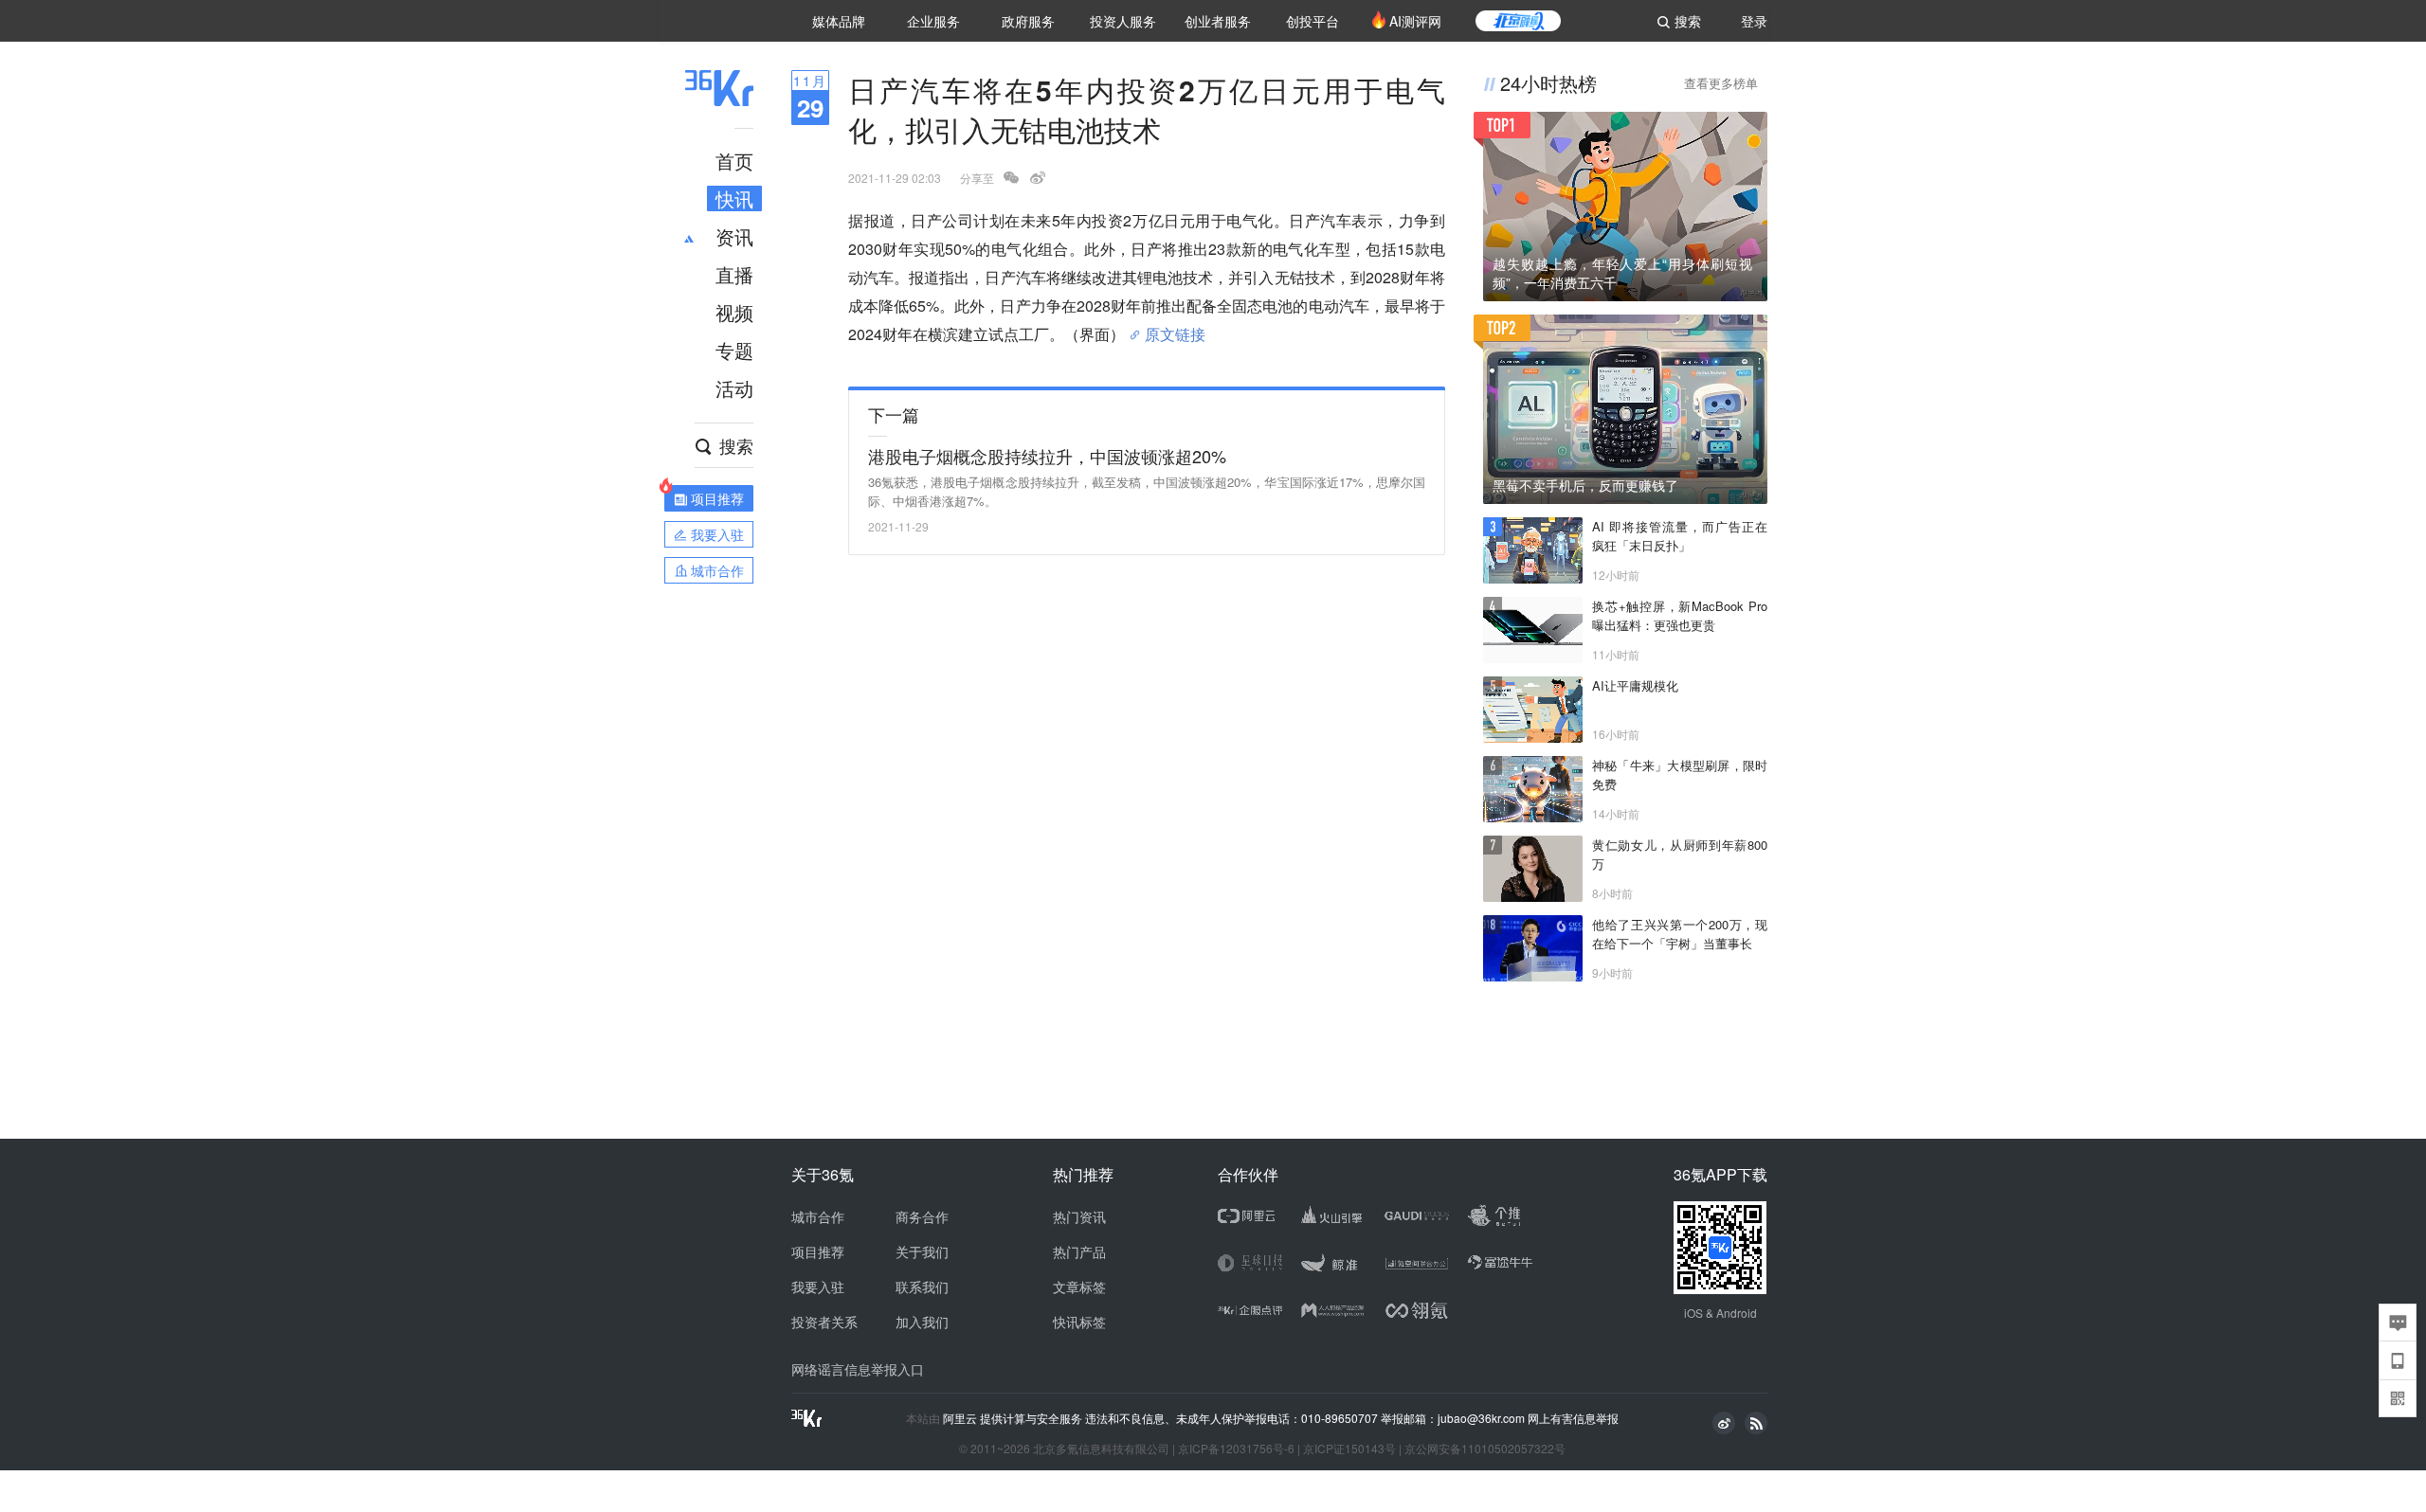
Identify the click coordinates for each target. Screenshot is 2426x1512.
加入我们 (922, 1322)
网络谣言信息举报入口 (858, 1369)
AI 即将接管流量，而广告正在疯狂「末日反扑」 (1680, 536)
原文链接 (1175, 327)
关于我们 (922, 1251)
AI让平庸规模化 (1635, 685)
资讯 (734, 236)
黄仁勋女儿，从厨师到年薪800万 (1680, 854)
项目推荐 (818, 1251)
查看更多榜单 (1721, 83)
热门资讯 (1079, 1216)
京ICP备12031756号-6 (1236, 1448)
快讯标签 (1079, 1322)
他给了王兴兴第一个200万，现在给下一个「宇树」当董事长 (1680, 934)
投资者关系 (824, 1322)
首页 (734, 161)
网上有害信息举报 (1573, 1418)
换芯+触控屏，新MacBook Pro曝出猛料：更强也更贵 (1680, 615)
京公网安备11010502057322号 (1485, 1448)
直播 (734, 274)
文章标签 (1079, 1287)
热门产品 (1079, 1251)
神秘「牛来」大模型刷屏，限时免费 (1680, 774)
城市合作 (818, 1216)
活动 (734, 388)
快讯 (734, 198)
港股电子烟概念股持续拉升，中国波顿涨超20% (1047, 456)
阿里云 (961, 1418)
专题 (734, 350)
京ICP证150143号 (1349, 1448)
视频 (734, 312)
